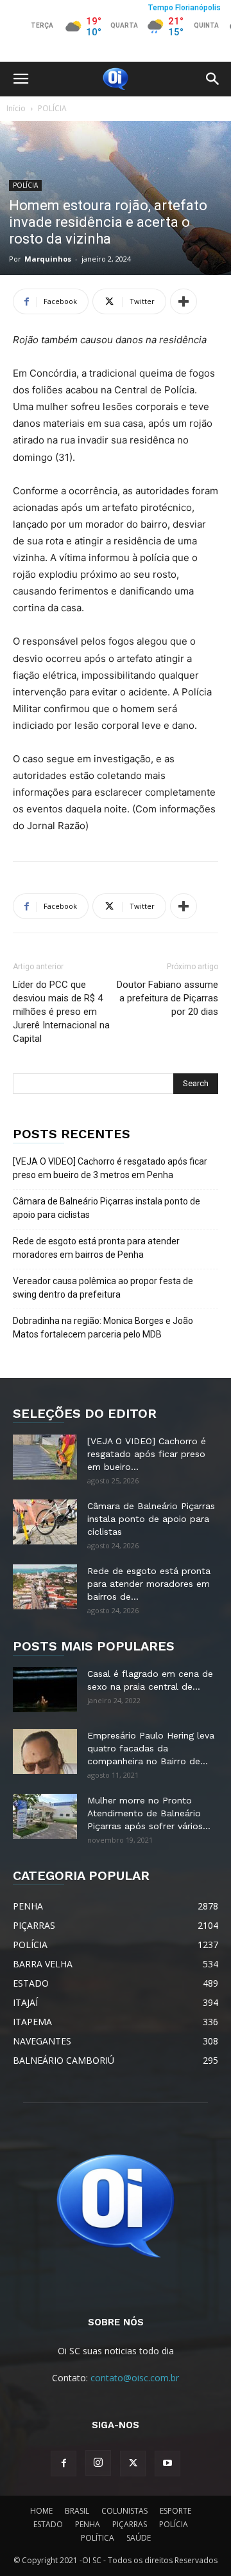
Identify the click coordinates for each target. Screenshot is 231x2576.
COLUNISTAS (124, 2511)
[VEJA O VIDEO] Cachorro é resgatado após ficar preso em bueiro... (147, 1454)
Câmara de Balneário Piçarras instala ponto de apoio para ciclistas (107, 1208)
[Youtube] (167, 2464)
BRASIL (77, 2511)
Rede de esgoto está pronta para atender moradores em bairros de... (149, 1584)
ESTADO (48, 2524)
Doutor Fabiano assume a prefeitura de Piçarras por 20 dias (167, 998)
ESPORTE (175, 2511)
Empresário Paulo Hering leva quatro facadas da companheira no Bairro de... (151, 1748)
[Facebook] (64, 2464)
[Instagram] (98, 2463)
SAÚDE (139, 2538)
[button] (21, 79)
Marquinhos (48, 259)
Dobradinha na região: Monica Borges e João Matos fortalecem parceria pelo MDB (103, 1328)
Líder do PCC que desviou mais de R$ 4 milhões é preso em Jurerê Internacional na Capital (61, 1012)
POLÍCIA (52, 108)
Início (16, 108)
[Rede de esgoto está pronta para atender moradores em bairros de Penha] (45, 1587)
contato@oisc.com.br (135, 2378)
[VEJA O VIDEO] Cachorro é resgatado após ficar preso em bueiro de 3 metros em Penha (110, 1168)
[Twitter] (133, 2464)
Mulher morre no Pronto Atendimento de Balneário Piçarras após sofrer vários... (149, 1813)
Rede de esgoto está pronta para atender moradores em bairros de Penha (96, 1248)
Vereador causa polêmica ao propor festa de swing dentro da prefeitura (103, 1288)
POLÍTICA (98, 2538)
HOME (41, 2511)
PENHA (88, 2524)
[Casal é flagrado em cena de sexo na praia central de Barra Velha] (45, 1690)
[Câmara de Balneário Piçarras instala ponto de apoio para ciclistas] (45, 1522)
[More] (184, 301)
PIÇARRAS (130, 2524)
